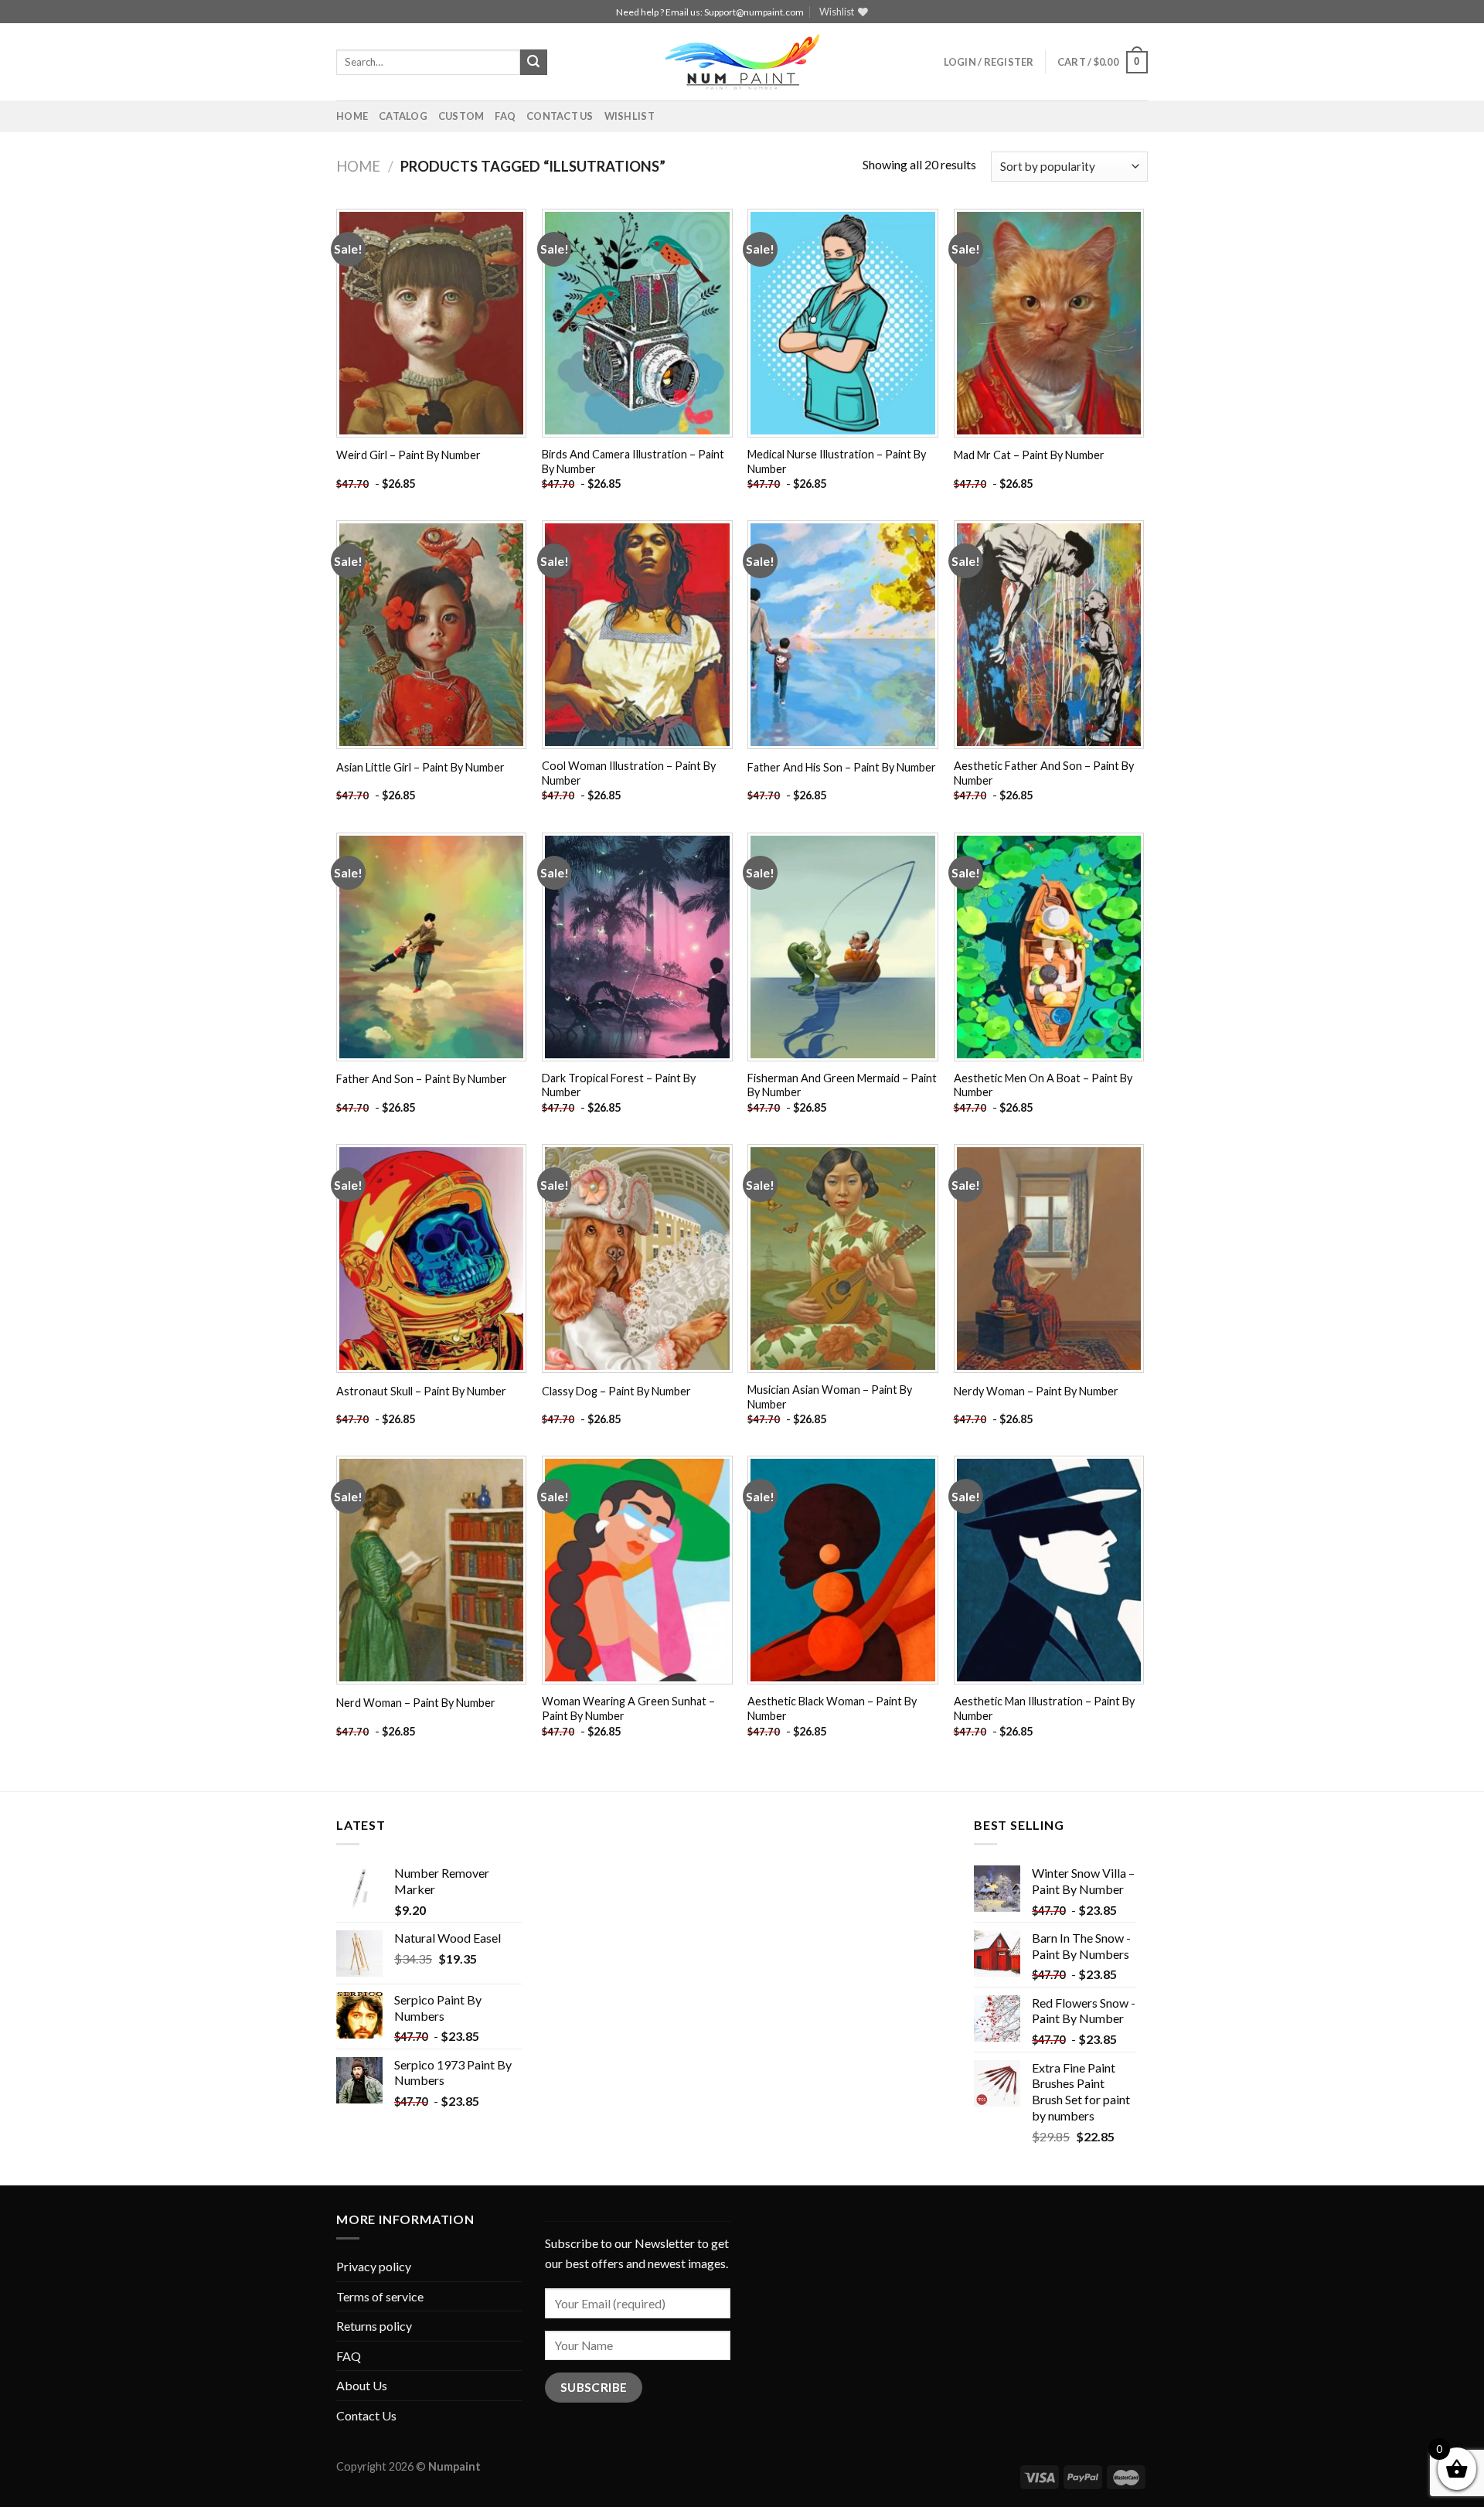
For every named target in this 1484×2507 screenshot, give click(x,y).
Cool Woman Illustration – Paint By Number (629, 773)
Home (352, 116)
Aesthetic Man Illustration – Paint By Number (1044, 1708)
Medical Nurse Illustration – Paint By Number (837, 462)
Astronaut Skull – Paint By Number (421, 1391)
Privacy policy (374, 2266)
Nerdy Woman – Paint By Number (1036, 1391)
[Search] (533, 63)
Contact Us (560, 116)
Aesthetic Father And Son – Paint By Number (1044, 773)
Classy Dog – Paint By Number (616, 1391)
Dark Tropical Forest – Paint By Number (619, 1085)
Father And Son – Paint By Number (422, 1079)
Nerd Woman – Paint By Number (416, 1703)
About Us (362, 2385)
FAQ (505, 116)
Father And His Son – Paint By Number (842, 767)
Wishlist (630, 116)
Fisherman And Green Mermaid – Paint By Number (842, 1085)
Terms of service (380, 2296)
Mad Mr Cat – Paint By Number (1029, 455)
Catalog (403, 116)
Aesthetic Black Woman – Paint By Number (832, 1708)
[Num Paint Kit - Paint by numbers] (742, 62)
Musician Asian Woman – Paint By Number (830, 1397)
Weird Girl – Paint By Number (408, 455)
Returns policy (374, 2326)
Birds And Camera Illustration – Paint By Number (633, 462)
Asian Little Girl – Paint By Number (420, 767)
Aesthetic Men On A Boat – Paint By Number (1043, 1085)
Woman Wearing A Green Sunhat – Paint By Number (628, 1708)
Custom (461, 116)
